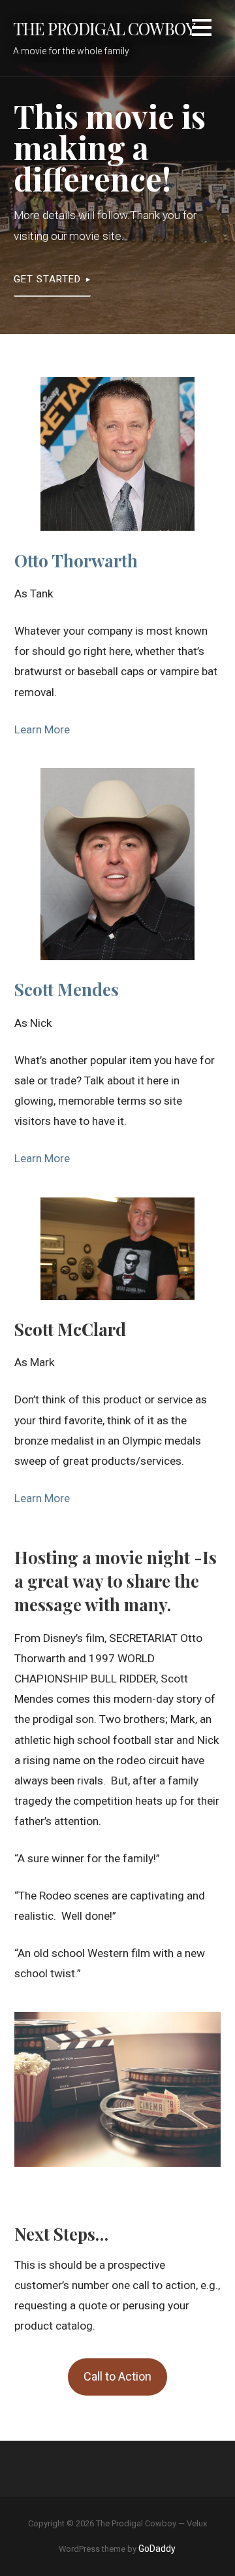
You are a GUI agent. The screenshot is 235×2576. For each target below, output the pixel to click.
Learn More (42, 729)
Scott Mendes (67, 989)
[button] (202, 30)
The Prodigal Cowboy (104, 28)
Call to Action (117, 2376)
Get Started (47, 279)
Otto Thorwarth (76, 560)
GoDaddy (157, 2549)
